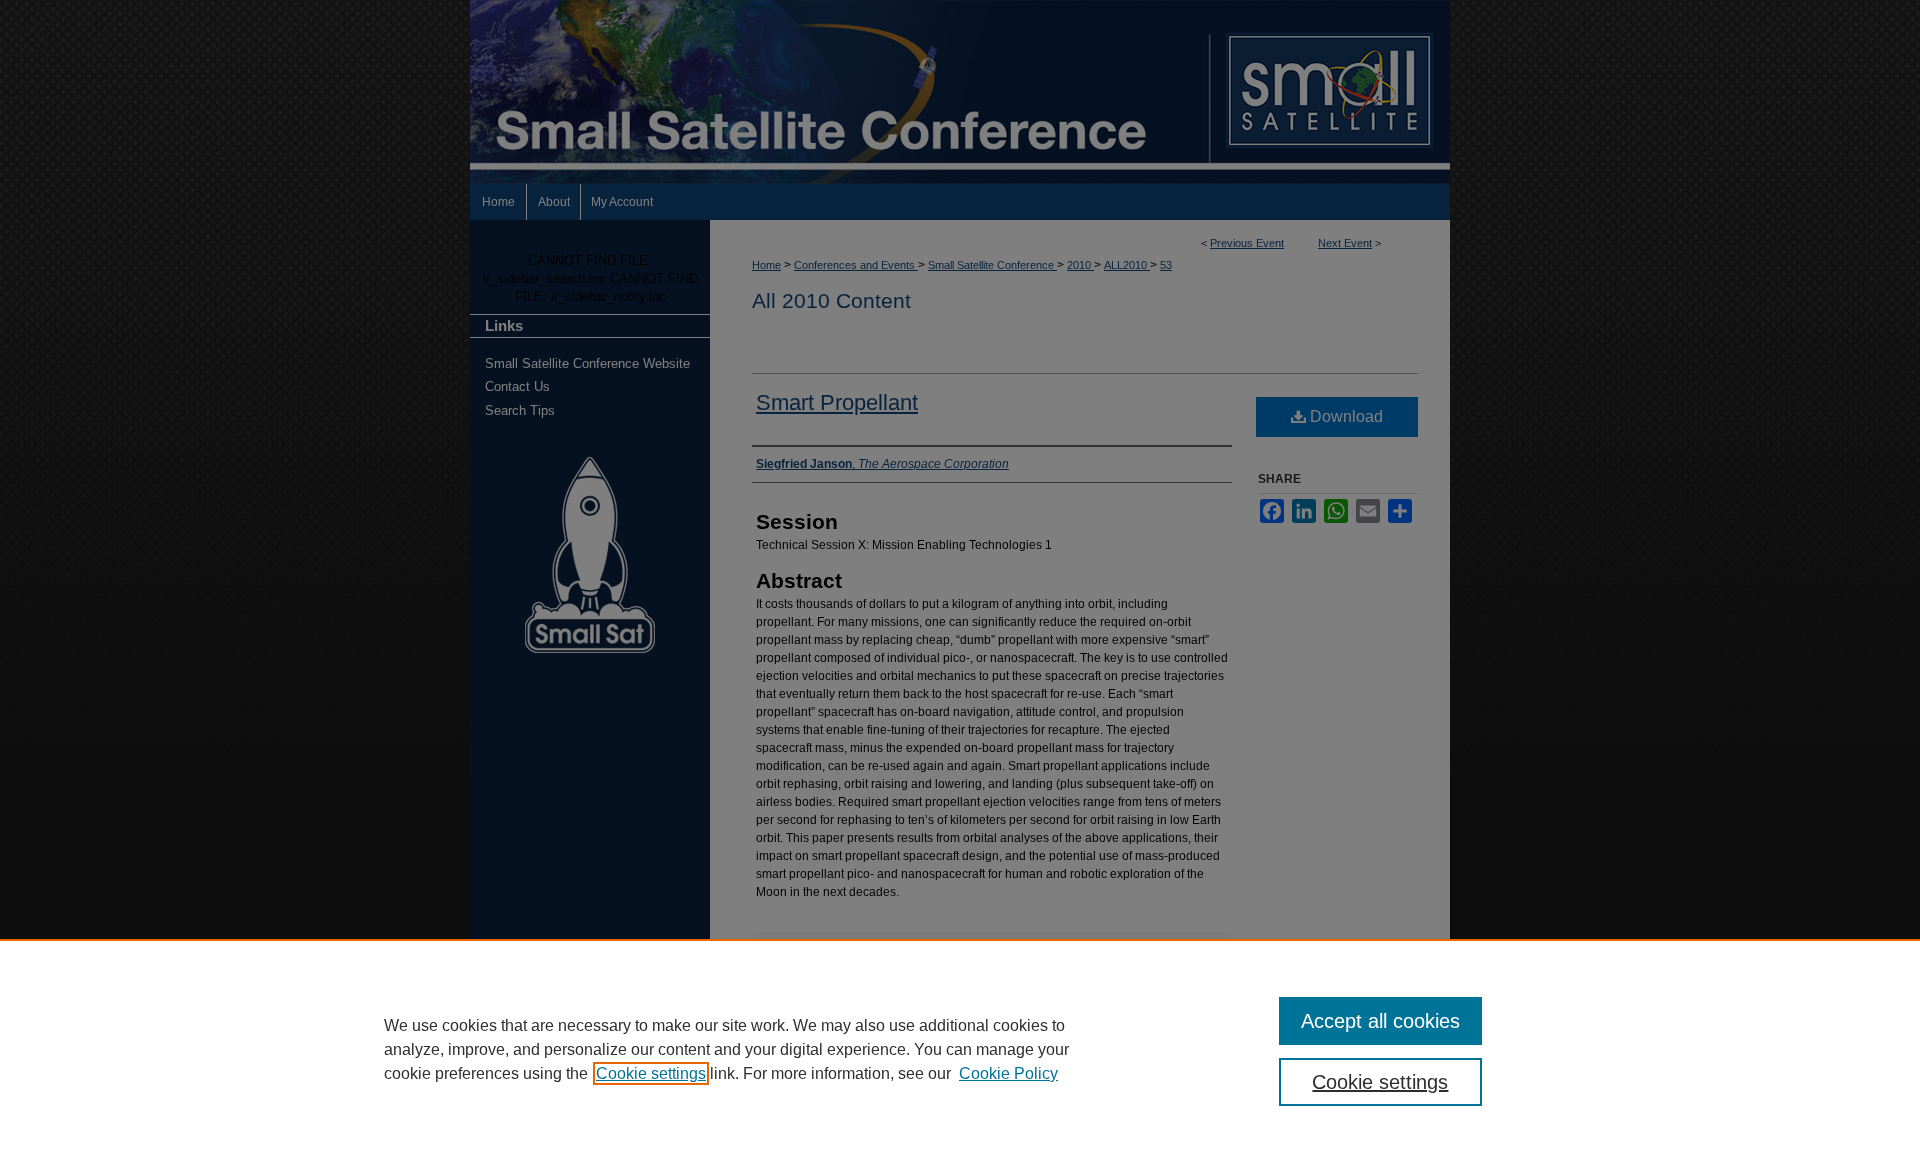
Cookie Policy (1008, 1073)
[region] (960, 1049)
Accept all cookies (1380, 1021)
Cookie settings (651, 1073)
